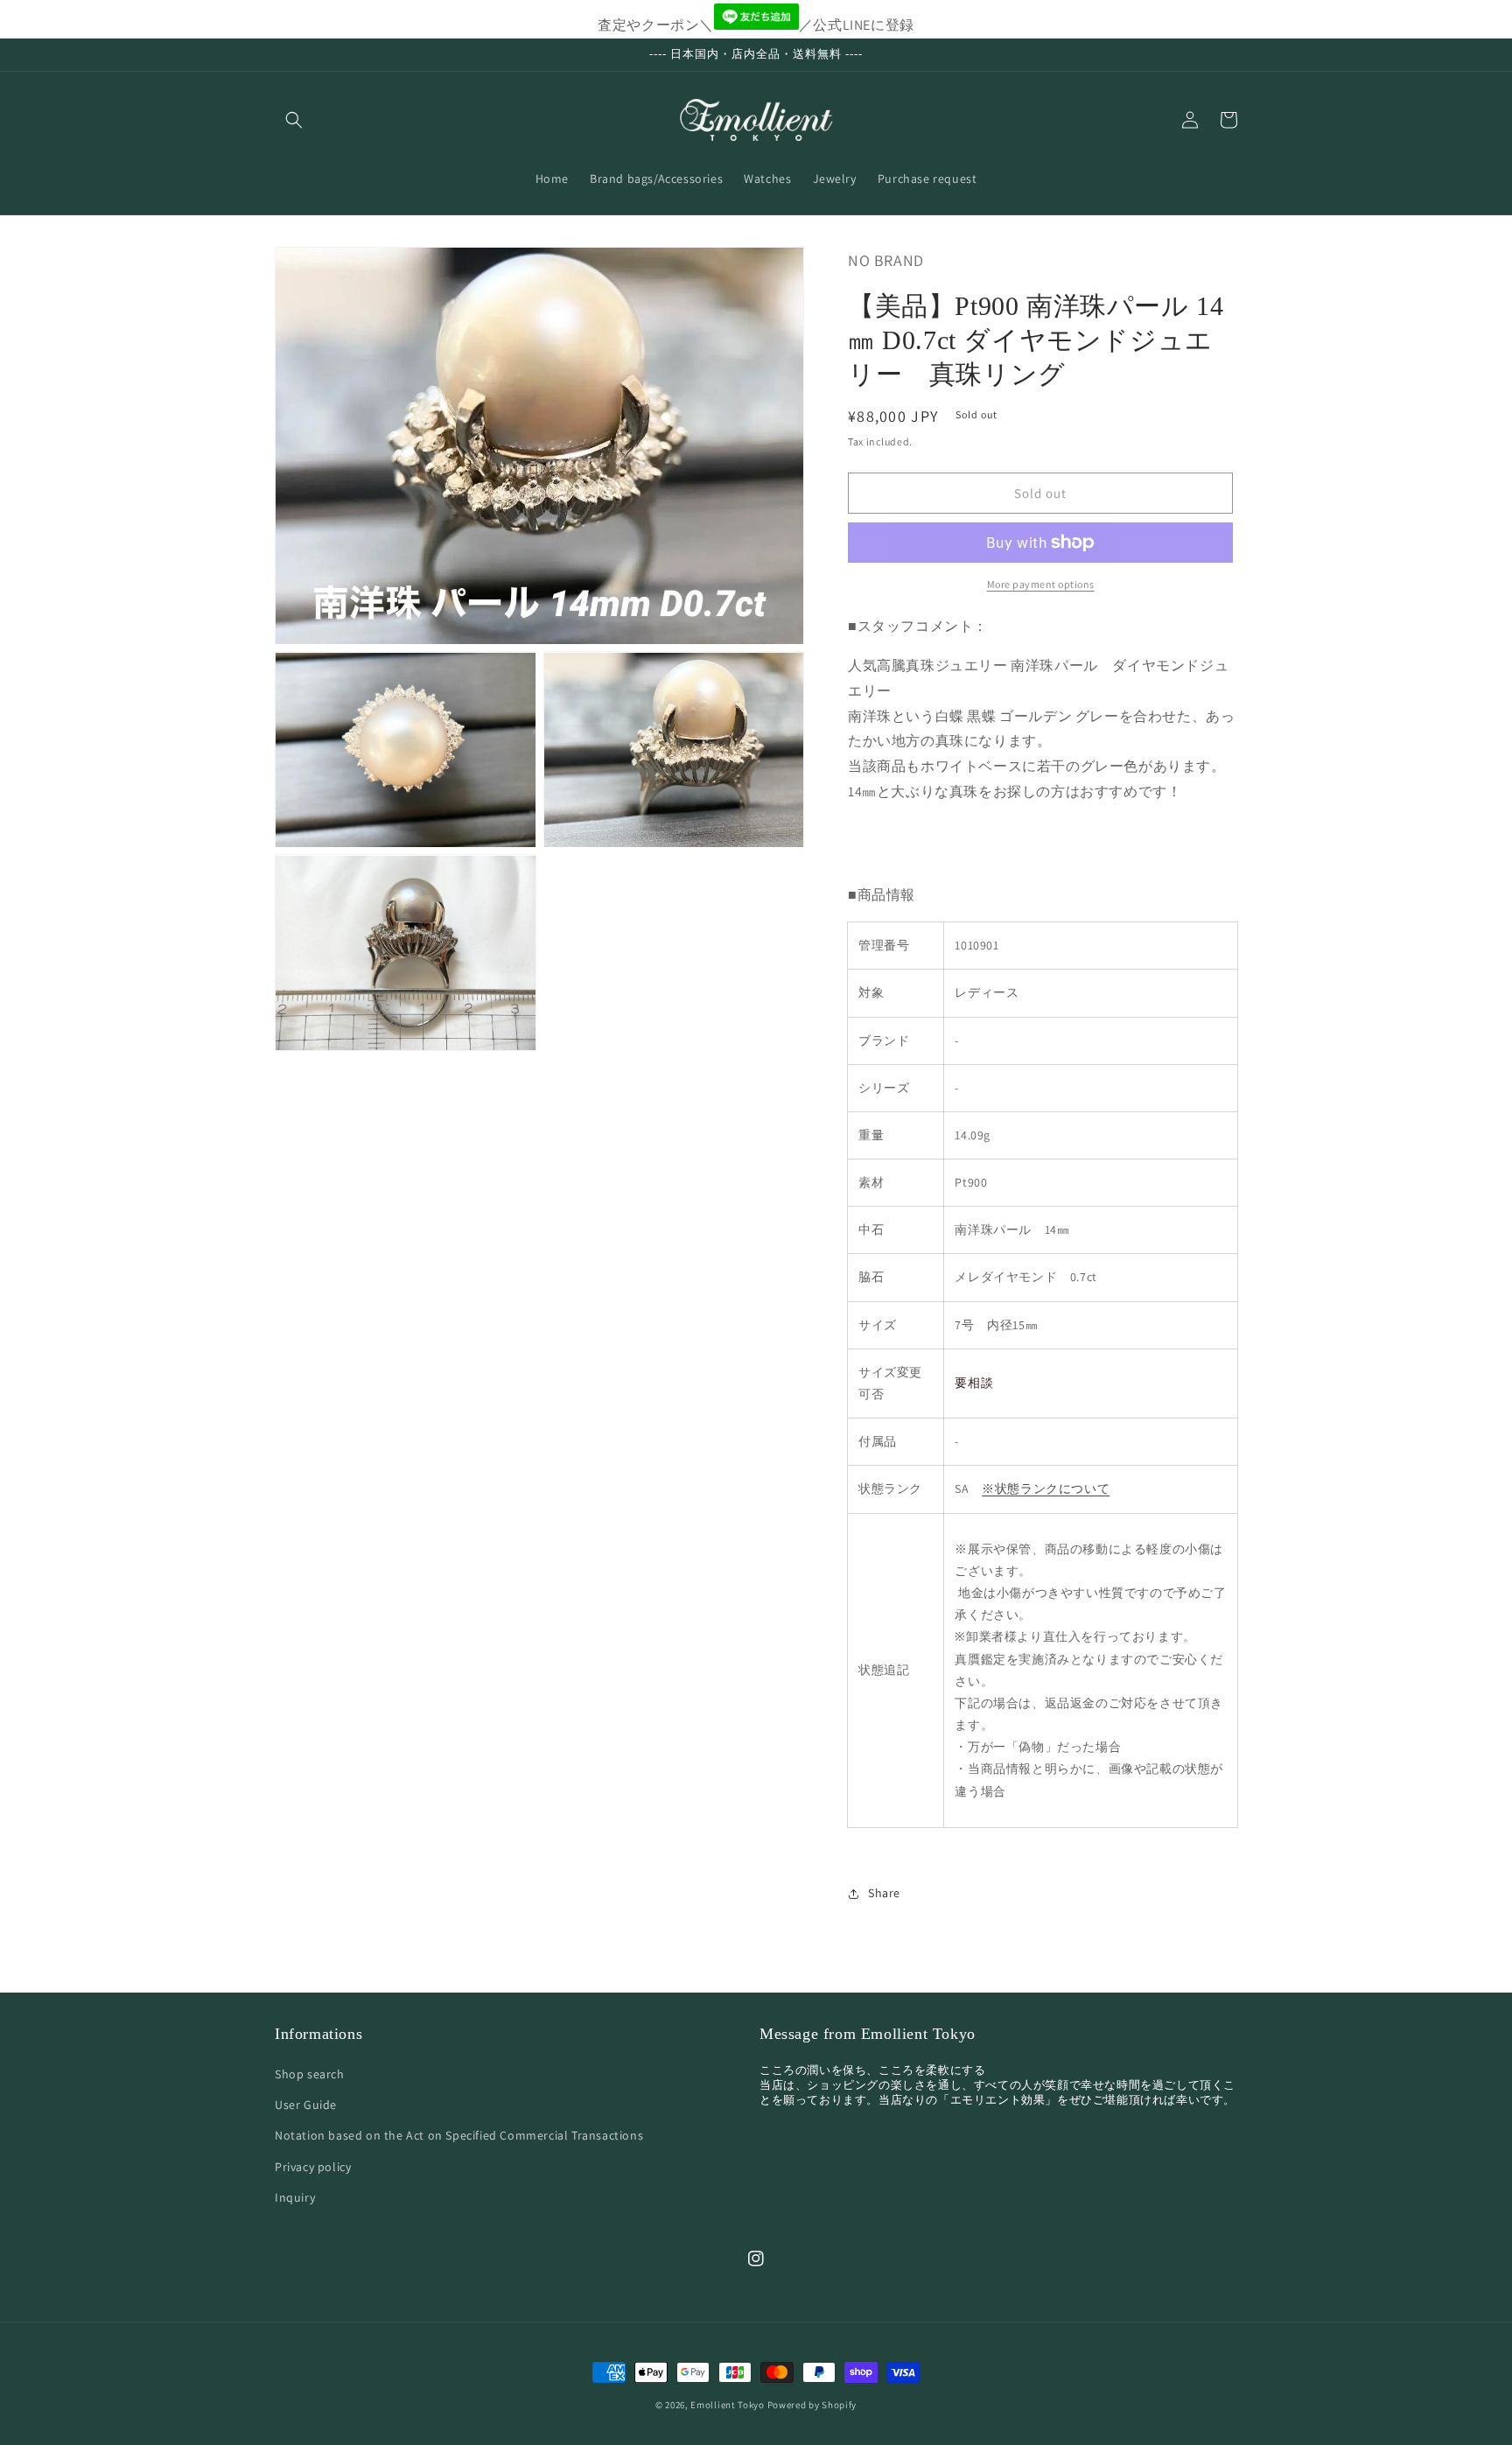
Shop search (310, 2074)
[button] (294, 120)
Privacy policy (313, 2167)
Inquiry (295, 2197)
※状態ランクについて (1046, 1489)
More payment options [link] (1041, 584)
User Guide (306, 2105)
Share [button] (884, 1893)
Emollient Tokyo (728, 2405)
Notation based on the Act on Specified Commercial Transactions (459, 2135)
